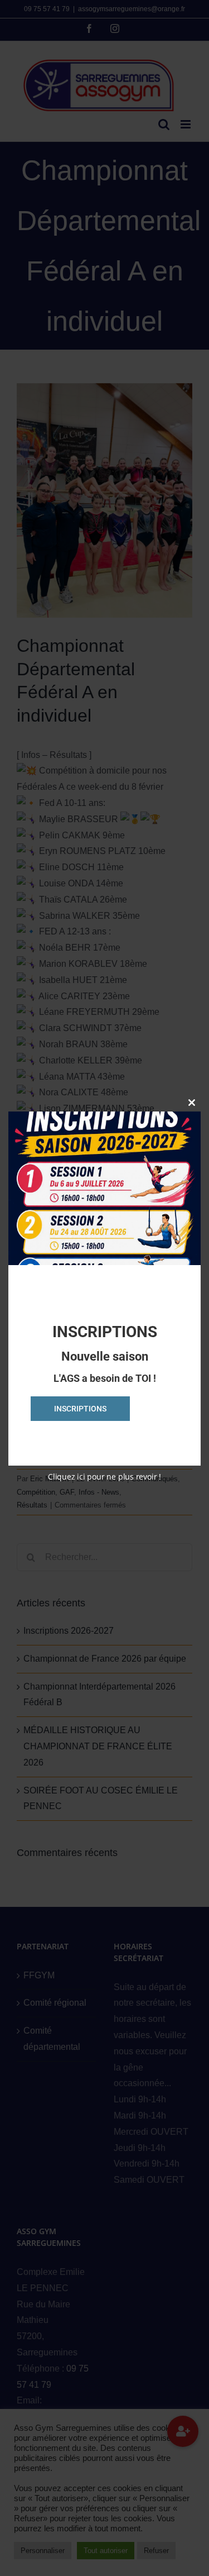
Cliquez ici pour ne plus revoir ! (104, 1477)
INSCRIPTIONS (80, 1409)
